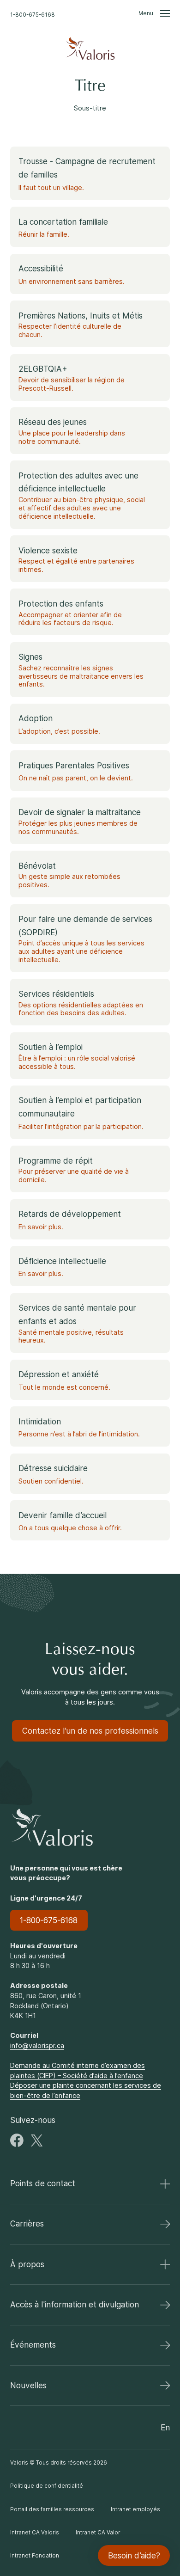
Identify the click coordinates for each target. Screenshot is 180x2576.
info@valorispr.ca (37, 2045)
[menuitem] (90, 49)
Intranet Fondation (35, 2556)
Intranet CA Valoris (35, 2533)
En (165, 2427)
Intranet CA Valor (98, 2533)
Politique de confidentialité (47, 2486)
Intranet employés (135, 2509)
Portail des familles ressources (52, 2509)
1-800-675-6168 (33, 14)
